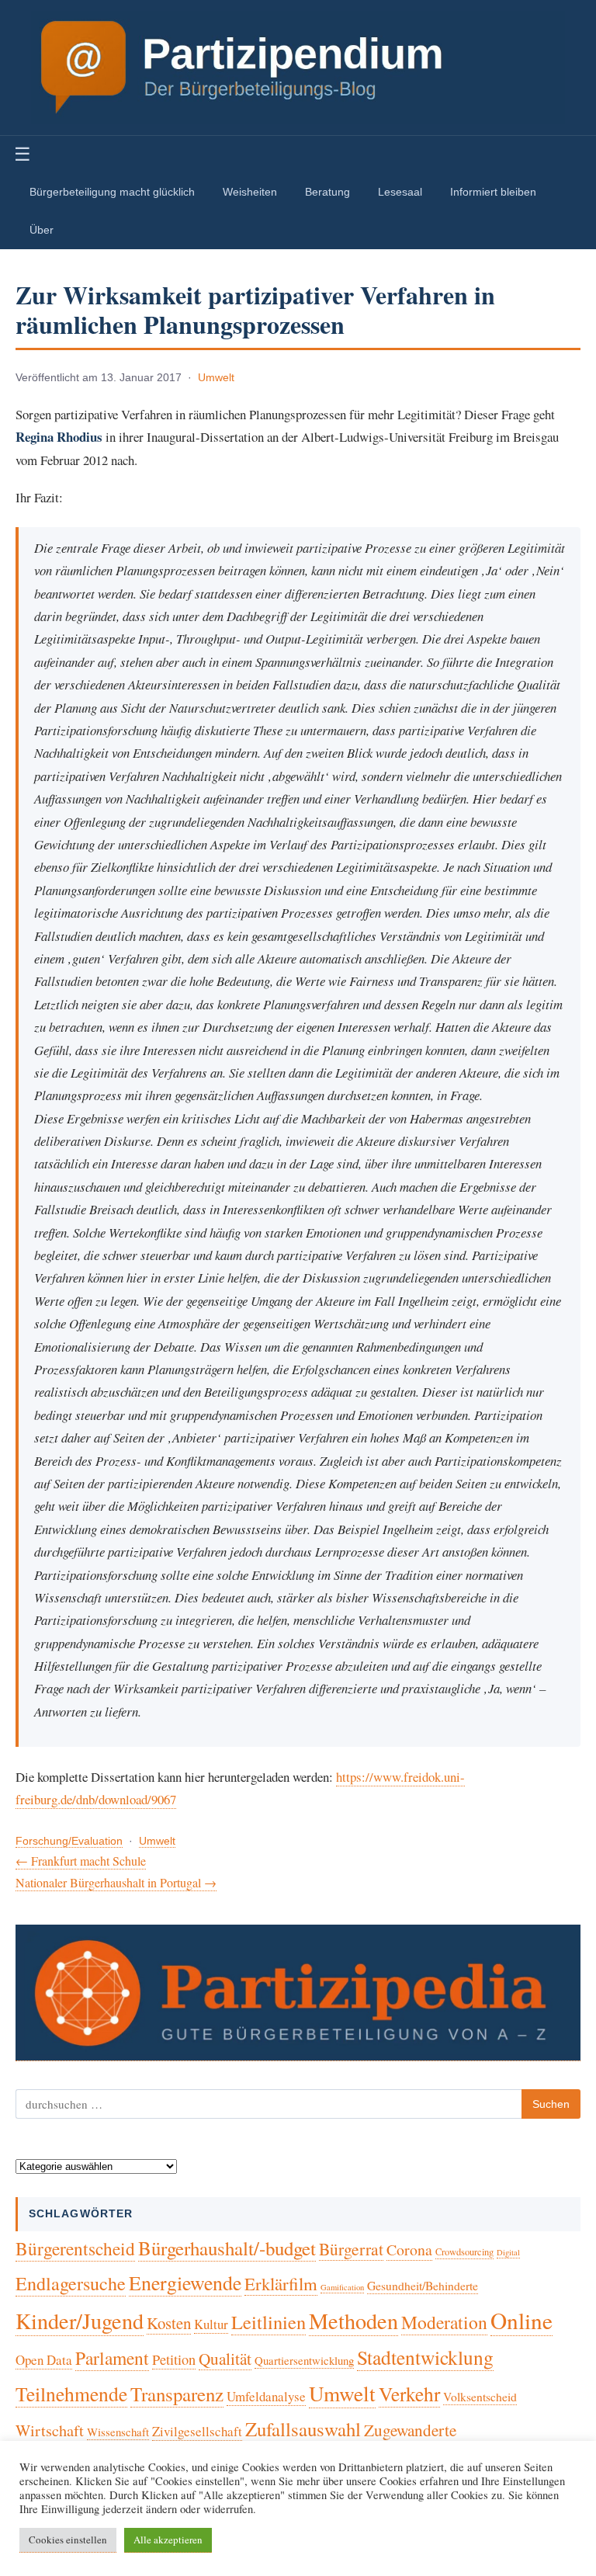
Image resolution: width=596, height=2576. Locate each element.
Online (521, 2320)
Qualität (225, 2359)
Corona (409, 2250)
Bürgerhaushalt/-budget (227, 2248)
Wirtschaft (50, 2430)
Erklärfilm (281, 2283)
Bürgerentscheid (75, 2248)
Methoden (353, 2321)
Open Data (44, 2360)
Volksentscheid (480, 2396)
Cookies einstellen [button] (68, 2540)
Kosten (169, 2323)
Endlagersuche (71, 2283)
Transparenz (177, 2394)
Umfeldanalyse (266, 2396)
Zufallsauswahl (303, 2429)
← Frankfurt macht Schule (81, 1861)
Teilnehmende (71, 2394)
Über (42, 230)
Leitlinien (269, 2322)
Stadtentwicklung (425, 2357)
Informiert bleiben (493, 192)
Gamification (342, 2287)
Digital (508, 2252)
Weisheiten (250, 192)
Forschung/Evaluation (69, 1841)
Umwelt (216, 378)
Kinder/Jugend (80, 2321)
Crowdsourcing (464, 2252)
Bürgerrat (351, 2249)
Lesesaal (400, 192)
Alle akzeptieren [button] (168, 2540)
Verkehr (409, 2394)
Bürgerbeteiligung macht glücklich (112, 192)
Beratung (327, 192)
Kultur (211, 2324)
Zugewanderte (410, 2430)
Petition (174, 2359)
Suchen (551, 2104)
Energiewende (185, 2283)
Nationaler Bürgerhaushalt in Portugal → (116, 1882)
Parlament (112, 2358)
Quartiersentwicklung (304, 2360)
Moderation (444, 2322)
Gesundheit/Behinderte (423, 2285)
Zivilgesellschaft (197, 2431)
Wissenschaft (118, 2432)
